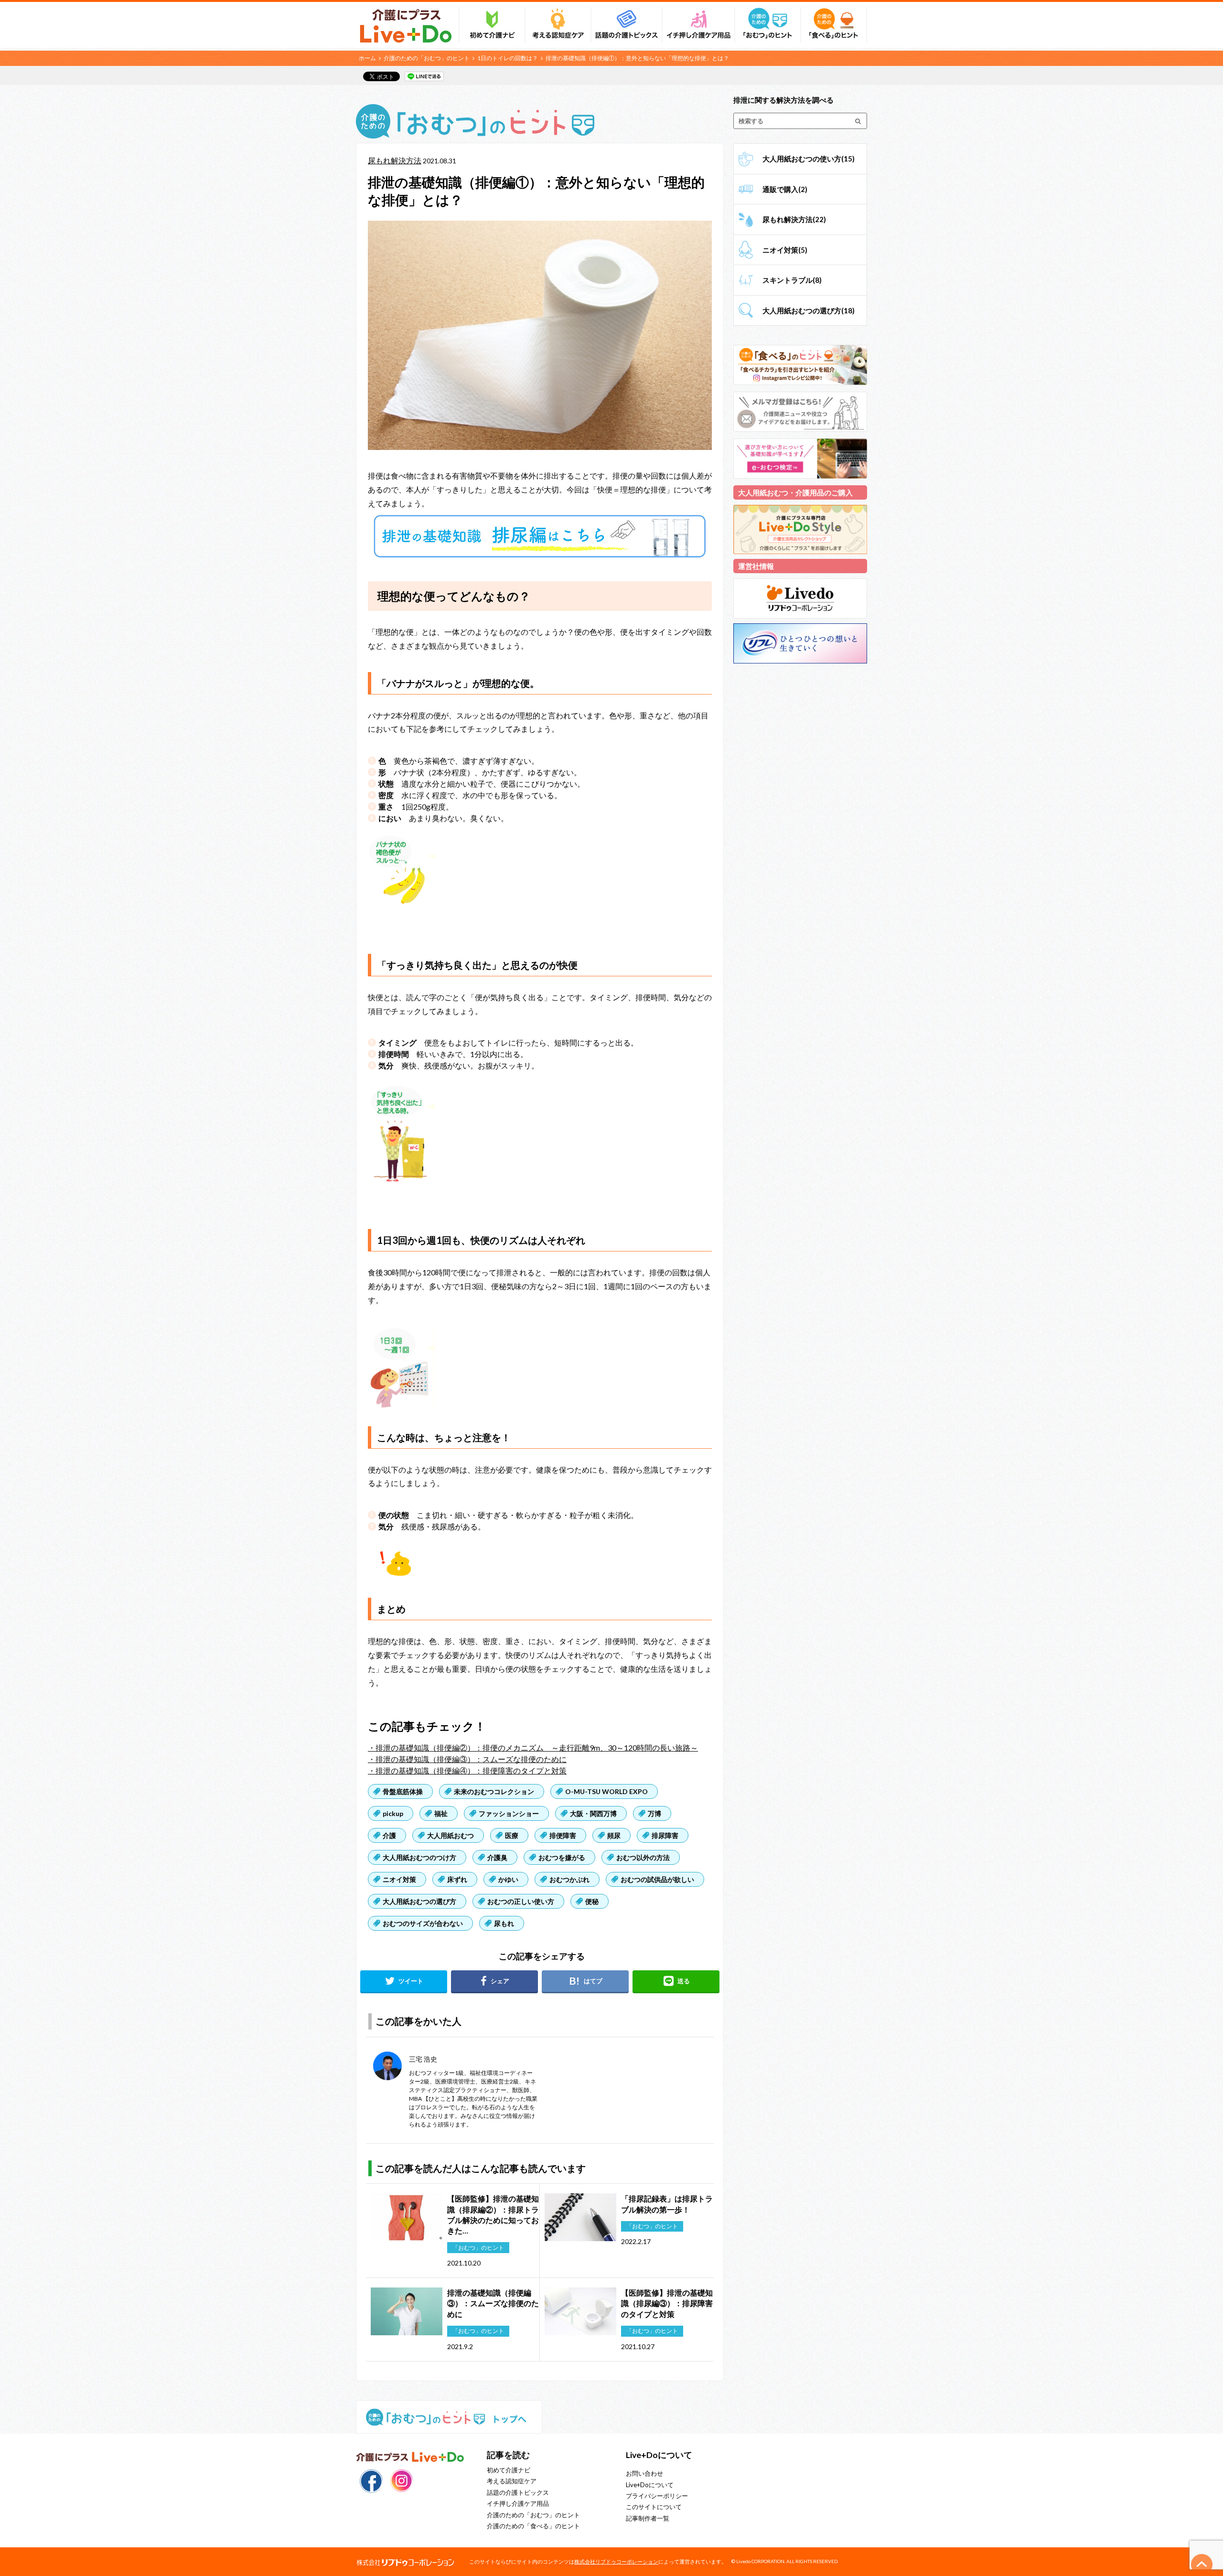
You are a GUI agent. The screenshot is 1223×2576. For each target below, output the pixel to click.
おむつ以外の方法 (643, 1857)
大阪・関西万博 (593, 1813)
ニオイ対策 (399, 1879)
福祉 (441, 1813)
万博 (654, 1813)
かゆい (508, 1879)
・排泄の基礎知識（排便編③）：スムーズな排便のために (467, 1759)
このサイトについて (654, 2507)
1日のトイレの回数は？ (508, 58)
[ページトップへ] (1202, 2565)
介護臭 (497, 1857)
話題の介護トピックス (518, 2492)
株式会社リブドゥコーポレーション (616, 2561)
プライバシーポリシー (657, 2496)
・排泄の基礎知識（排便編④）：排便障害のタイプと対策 (467, 1770)
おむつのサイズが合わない (423, 1923)
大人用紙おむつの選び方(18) (809, 310)
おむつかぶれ (569, 1879)
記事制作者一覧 (648, 2518)
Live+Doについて (650, 2485)
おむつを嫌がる (562, 1857)
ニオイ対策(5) (785, 250)
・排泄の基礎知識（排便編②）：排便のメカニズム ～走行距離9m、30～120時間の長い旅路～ (533, 1748)
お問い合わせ (644, 2473)
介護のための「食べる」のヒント (533, 2526)
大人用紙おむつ (451, 1835)
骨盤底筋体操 (403, 1791)
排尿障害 (665, 1835)
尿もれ (504, 1923)
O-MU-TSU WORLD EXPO (606, 1791)
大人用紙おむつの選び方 (419, 1901)
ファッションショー (509, 1813)
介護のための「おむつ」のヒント (427, 58)
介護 (389, 1835)
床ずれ (457, 1879)
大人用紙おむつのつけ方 (419, 1857)
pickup (393, 1813)
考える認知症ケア (512, 2481)
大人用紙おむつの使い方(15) (809, 159)
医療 (512, 1835)
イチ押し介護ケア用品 (518, 2503)
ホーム (367, 58)
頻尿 (614, 1835)
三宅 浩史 (423, 2059)
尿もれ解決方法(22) (794, 219)
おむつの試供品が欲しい (657, 1879)
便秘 (592, 1901)
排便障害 (563, 1835)
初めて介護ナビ (509, 2470)
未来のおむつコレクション (494, 1791)
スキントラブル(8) (792, 280)
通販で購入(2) (785, 189)
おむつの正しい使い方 (521, 1901)
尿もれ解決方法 (395, 160)
